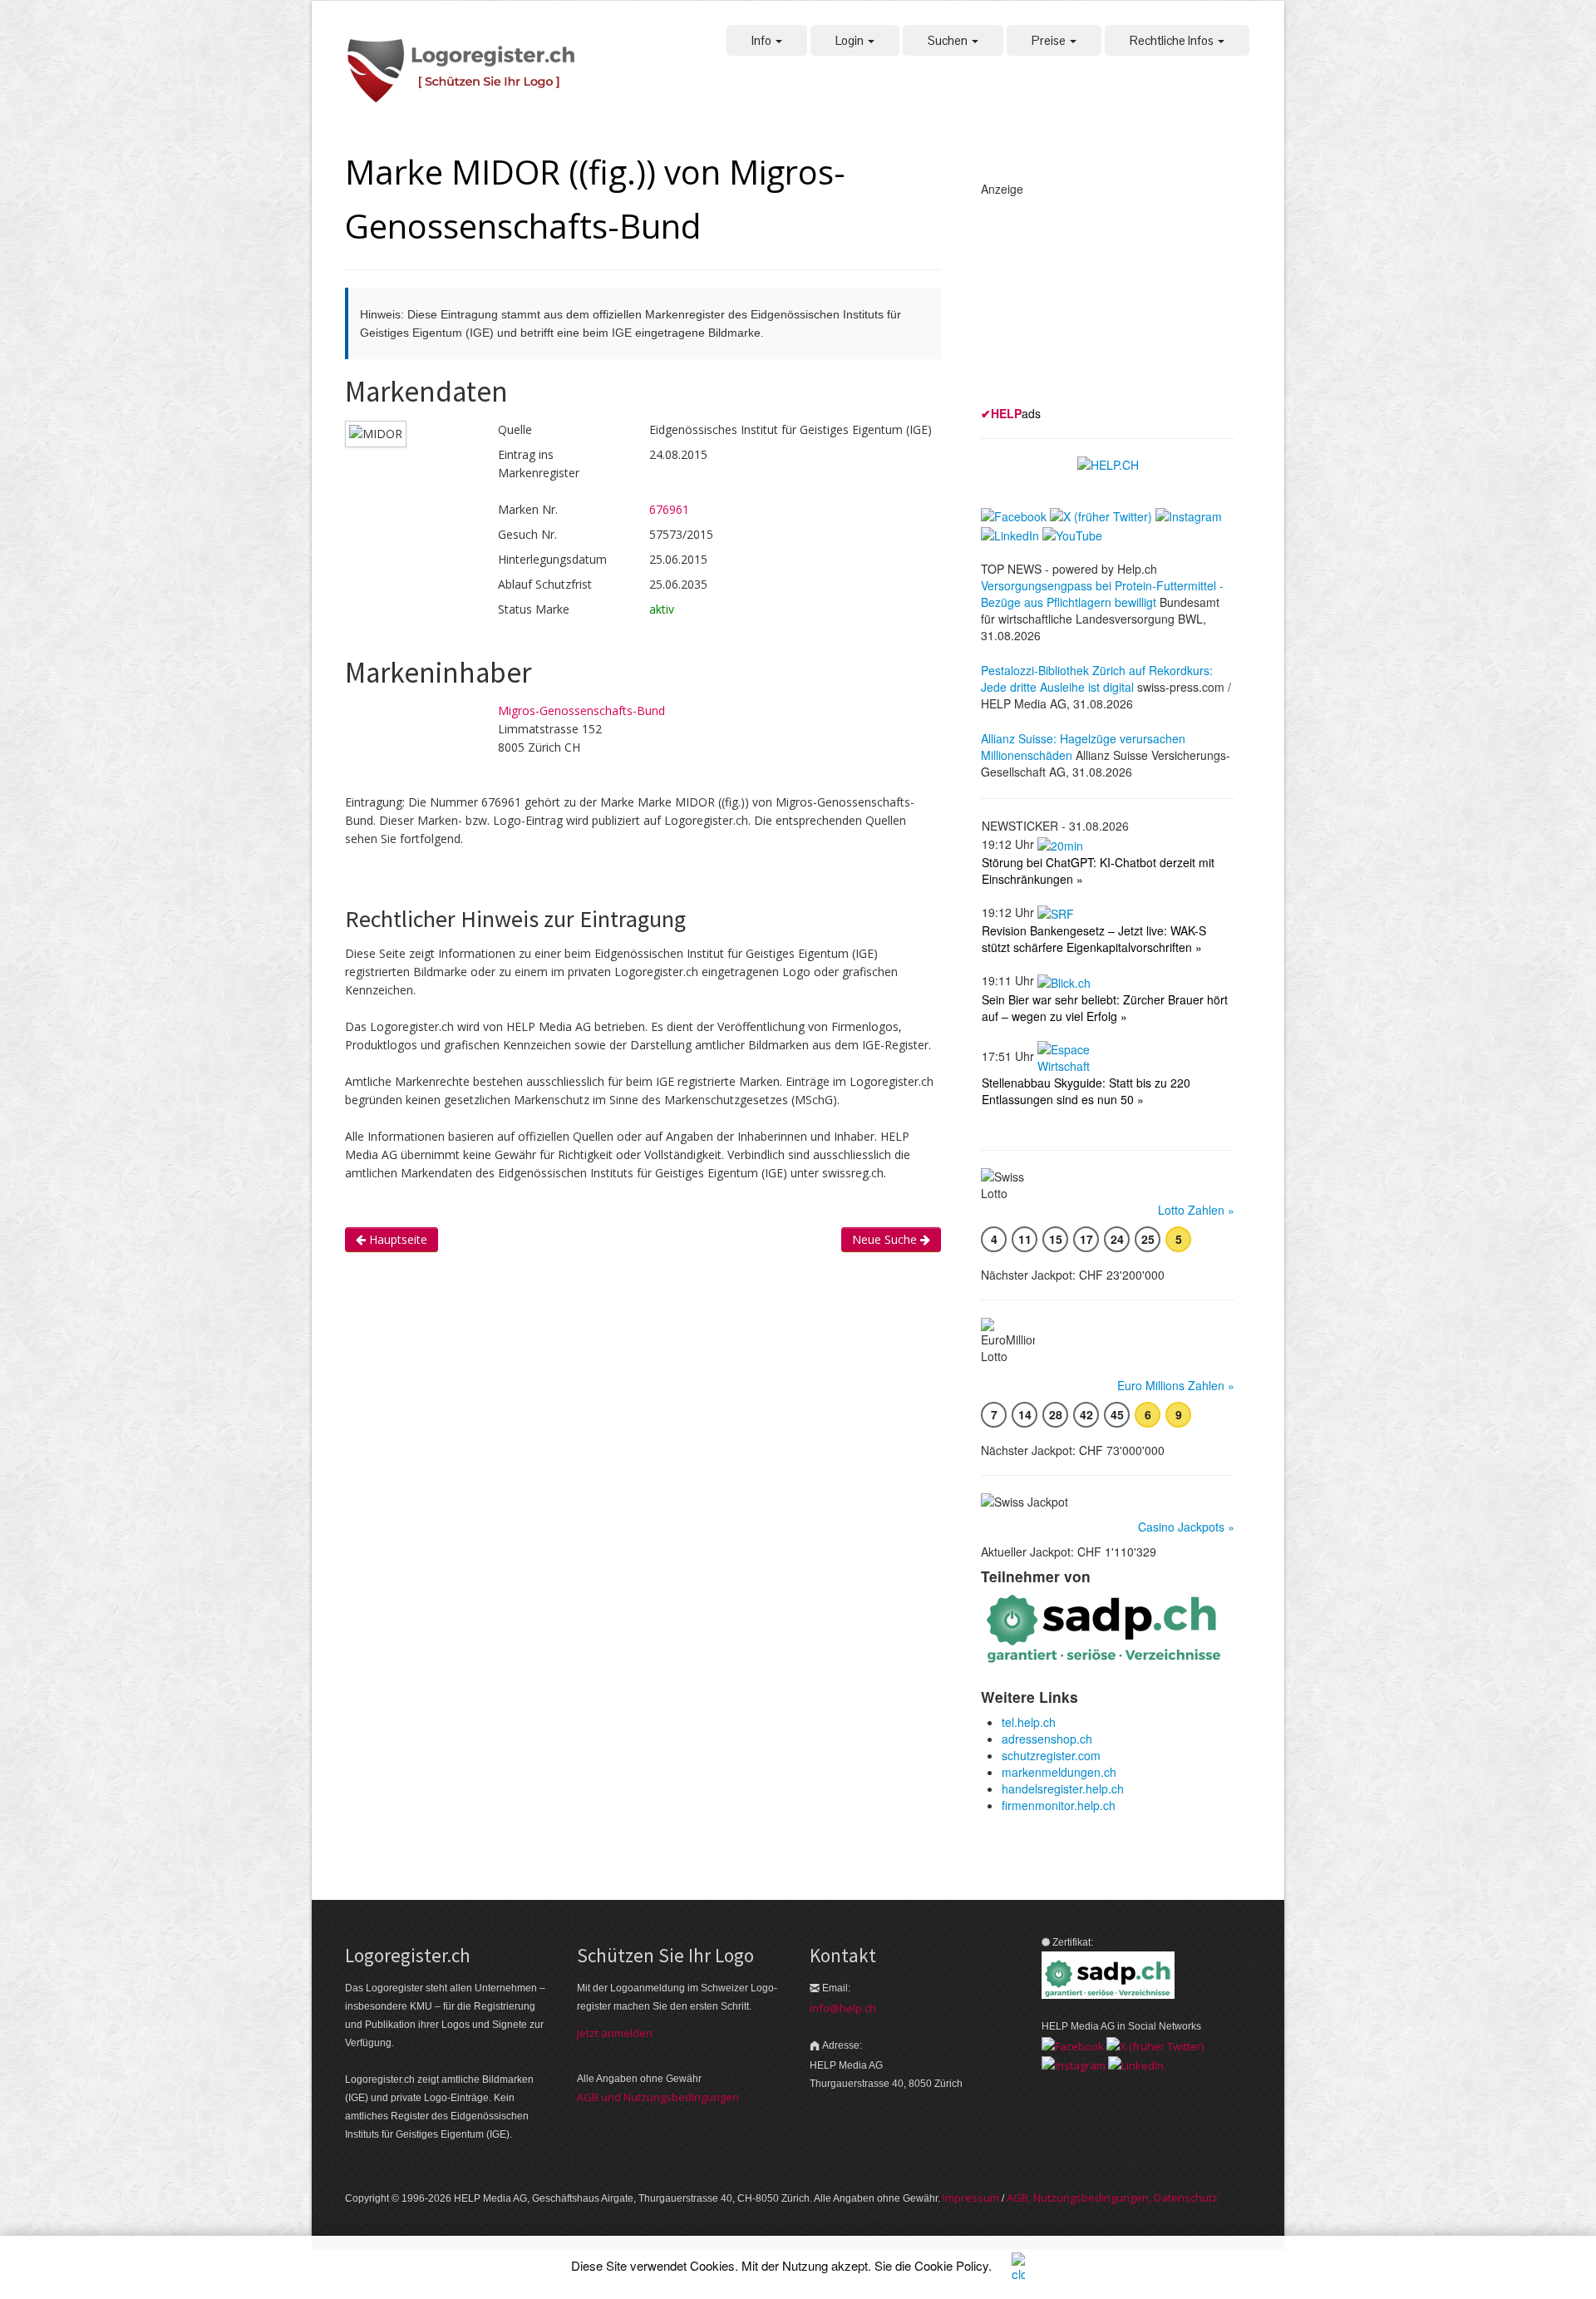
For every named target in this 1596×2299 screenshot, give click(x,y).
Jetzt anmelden (615, 2033)
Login (851, 40)
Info (763, 40)
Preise (1050, 40)
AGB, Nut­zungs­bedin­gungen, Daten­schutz (1112, 2198)
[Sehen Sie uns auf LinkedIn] (1136, 2065)
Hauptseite (397, 1239)
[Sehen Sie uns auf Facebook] (1073, 2045)
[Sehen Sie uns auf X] (1155, 2045)
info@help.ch (843, 2008)
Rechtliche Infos (1173, 40)
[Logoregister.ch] (470, 72)
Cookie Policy (951, 2265)
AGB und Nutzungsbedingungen (658, 2097)
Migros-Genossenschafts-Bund (581, 710)
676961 (669, 509)
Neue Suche (886, 1239)
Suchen (949, 40)
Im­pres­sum (971, 2198)
